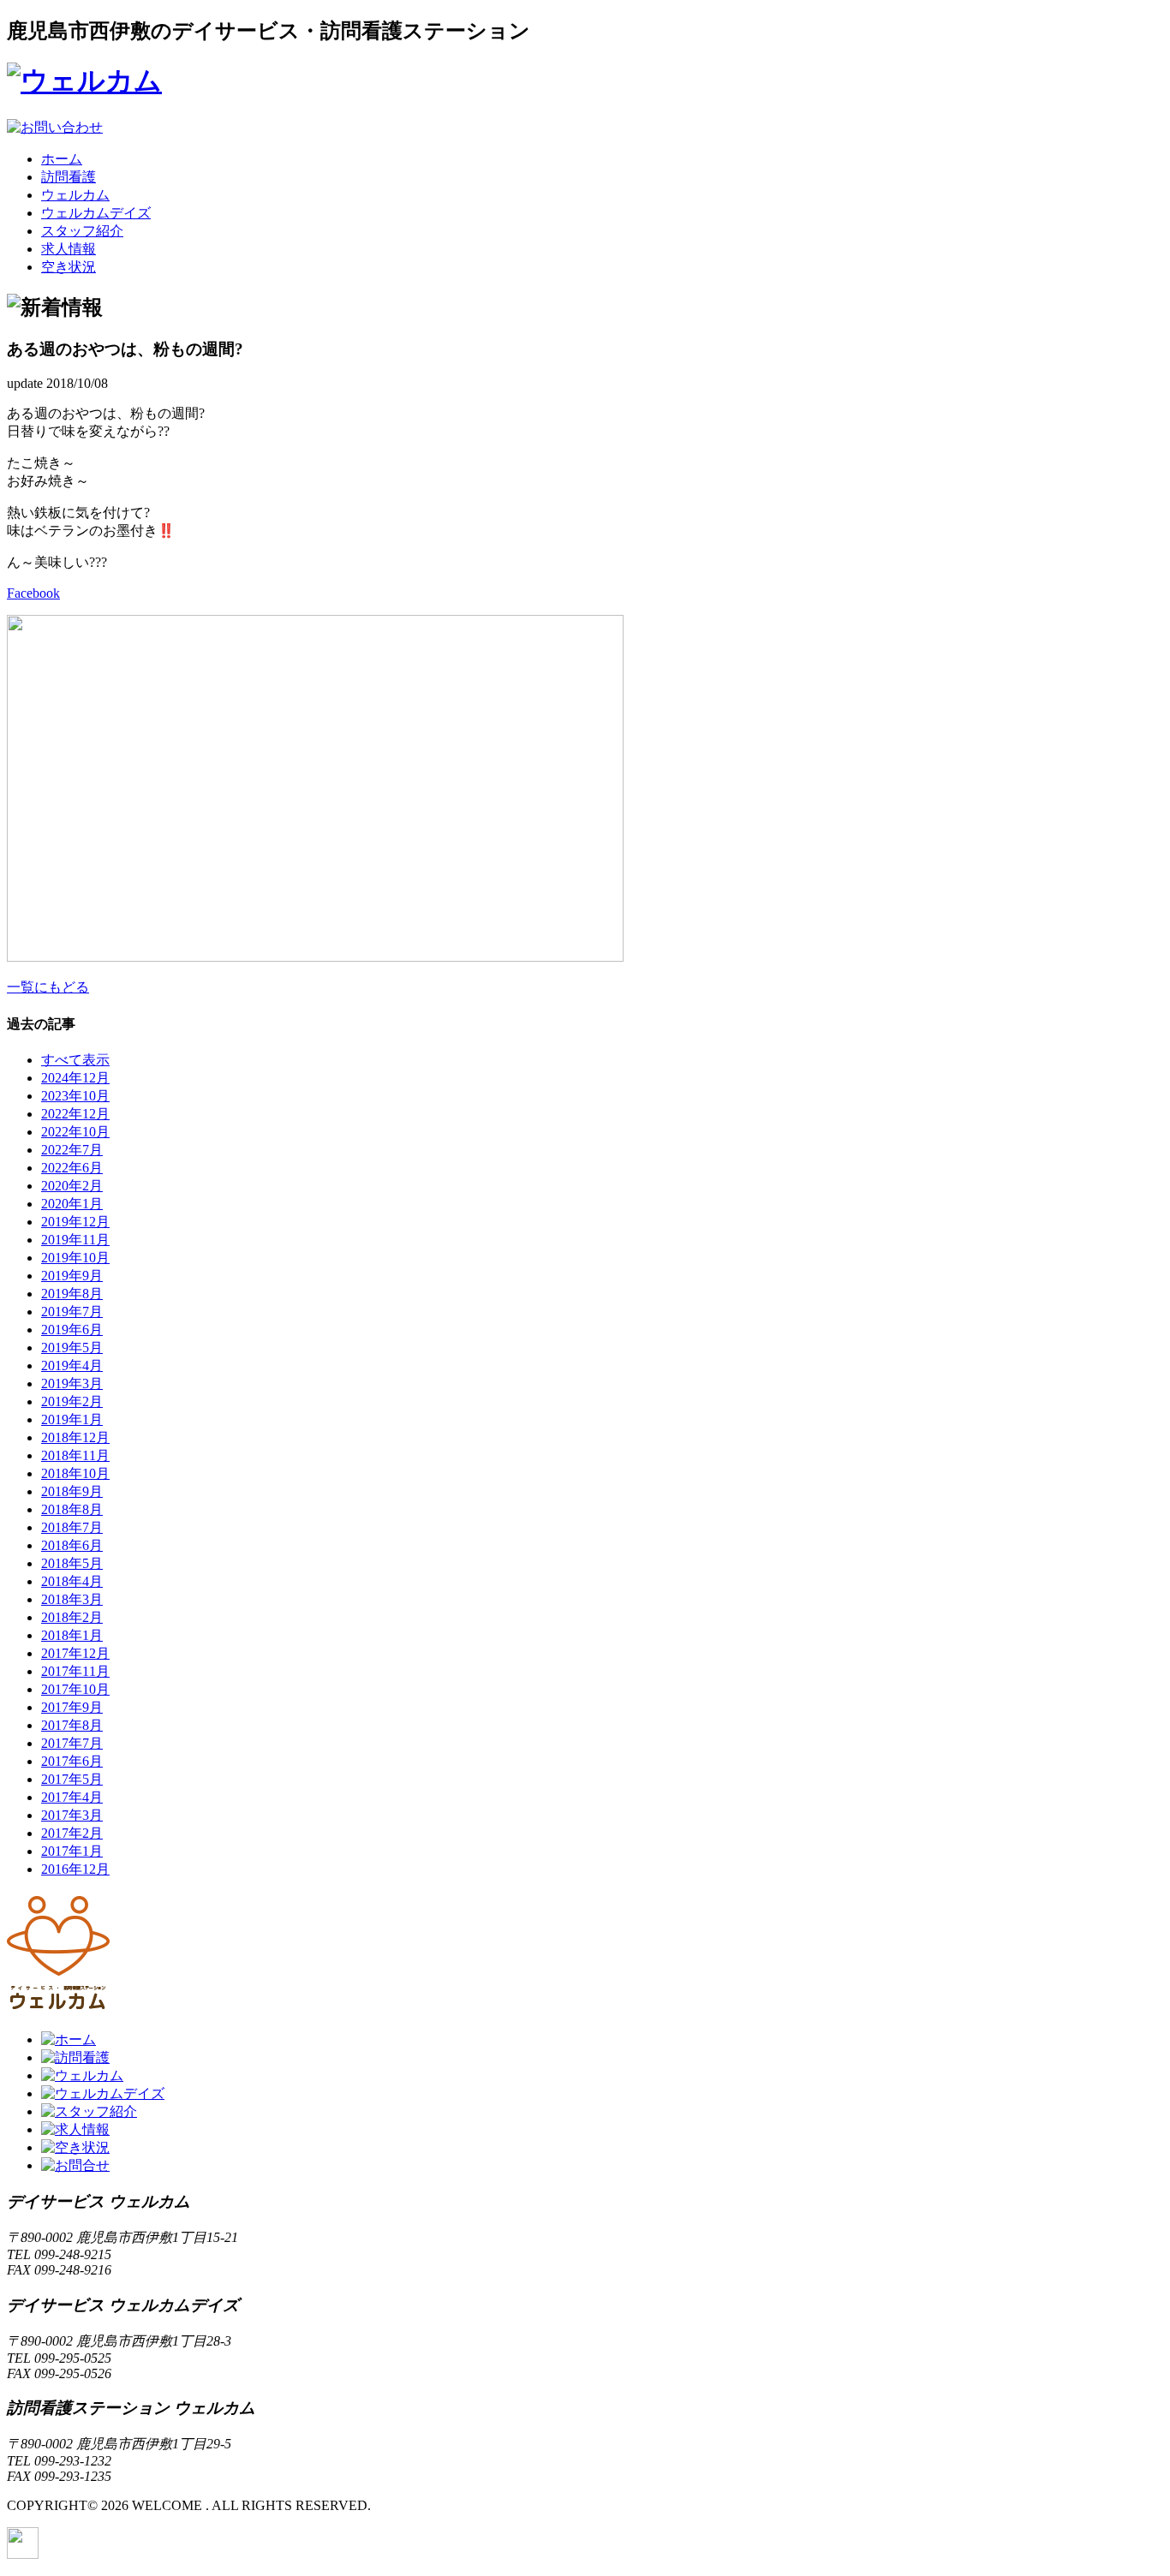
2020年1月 (72, 1204)
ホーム (62, 159)
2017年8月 (72, 1725)
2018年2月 (72, 1617)
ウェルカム (75, 195)
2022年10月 (75, 1132)
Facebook (33, 593)
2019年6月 (72, 1330)
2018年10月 (75, 1473)
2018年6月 (72, 1545)
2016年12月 (75, 1869)
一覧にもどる (48, 987)
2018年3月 (72, 1599)
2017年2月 (72, 1833)
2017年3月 (72, 1815)
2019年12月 (75, 1222)
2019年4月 (72, 1366)
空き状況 (69, 267)
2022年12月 (75, 1114)
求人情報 (69, 249)
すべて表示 (75, 1060)
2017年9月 (72, 1707)
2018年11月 (75, 1455)
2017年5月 (72, 1779)
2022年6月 (72, 1168)
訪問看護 (69, 177)
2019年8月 (72, 1294)
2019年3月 (72, 1383)
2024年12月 (75, 1078)
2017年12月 (75, 1653)
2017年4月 (72, 1797)
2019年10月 (75, 1258)
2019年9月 (72, 1276)
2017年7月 (72, 1743)
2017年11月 (75, 1671)
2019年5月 (72, 1348)
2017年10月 (75, 1689)
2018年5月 (72, 1563)
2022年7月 (72, 1150)
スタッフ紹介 (82, 231)
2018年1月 (72, 1635)
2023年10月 (75, 1096)
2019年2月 (72, 1401)
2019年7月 (72, 1312)
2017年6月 (72, 1761)
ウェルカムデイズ (96, 213)
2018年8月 (72, 1509)
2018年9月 (72, 1491)
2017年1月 (72, 1851)
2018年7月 (72, 1527)
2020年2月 (72, 1186)
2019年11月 (75, 1240)
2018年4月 (72, 1581)
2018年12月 (75, 1437)
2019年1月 (72, 1419)
